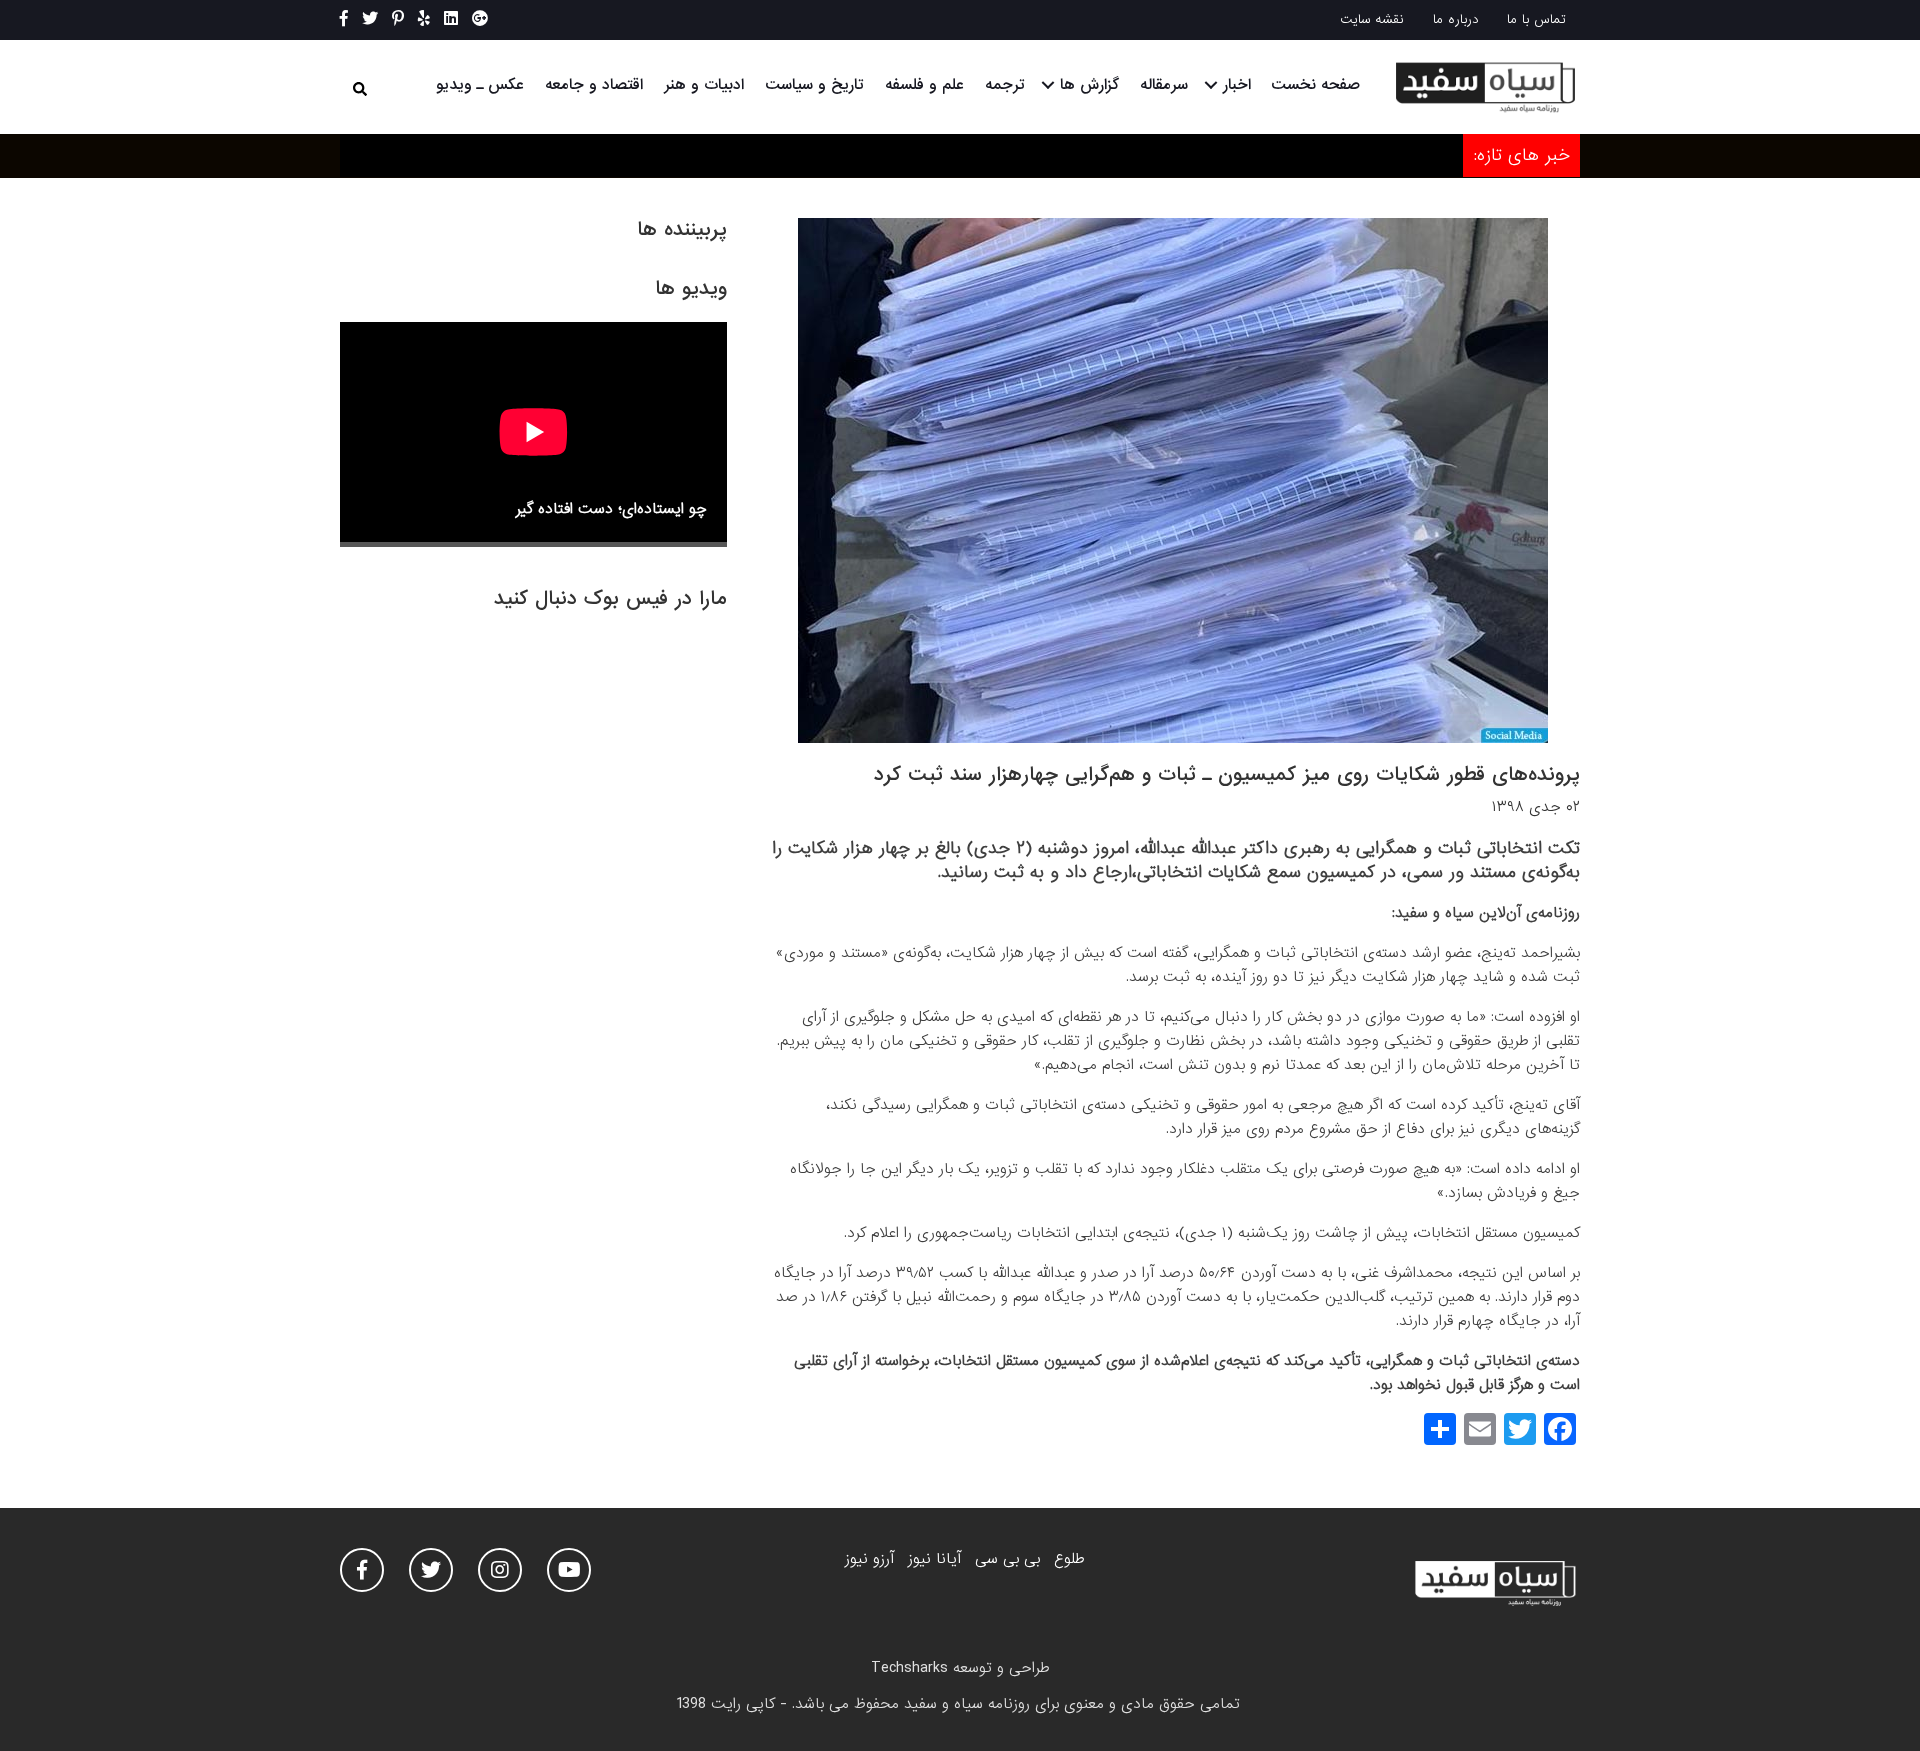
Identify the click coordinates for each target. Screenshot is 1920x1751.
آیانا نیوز (934, 1559)
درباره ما (1456, 19)
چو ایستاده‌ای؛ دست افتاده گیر (611, 509)
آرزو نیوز (869, 1559)
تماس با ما (1536, 19)
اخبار (1237, 85)
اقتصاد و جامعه (594, 85)
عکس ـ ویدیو (480, 85)
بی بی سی (1007, 1559)
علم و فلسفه (924, 85)
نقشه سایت (1372, 19)
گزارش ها (1089, 85)
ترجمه (1005, 85)
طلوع (1069, 1559)
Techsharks (909, 1668)
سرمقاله (1164, 85)
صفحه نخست (1315, 85)
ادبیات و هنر (704, 85)
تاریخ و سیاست (814, 85)
